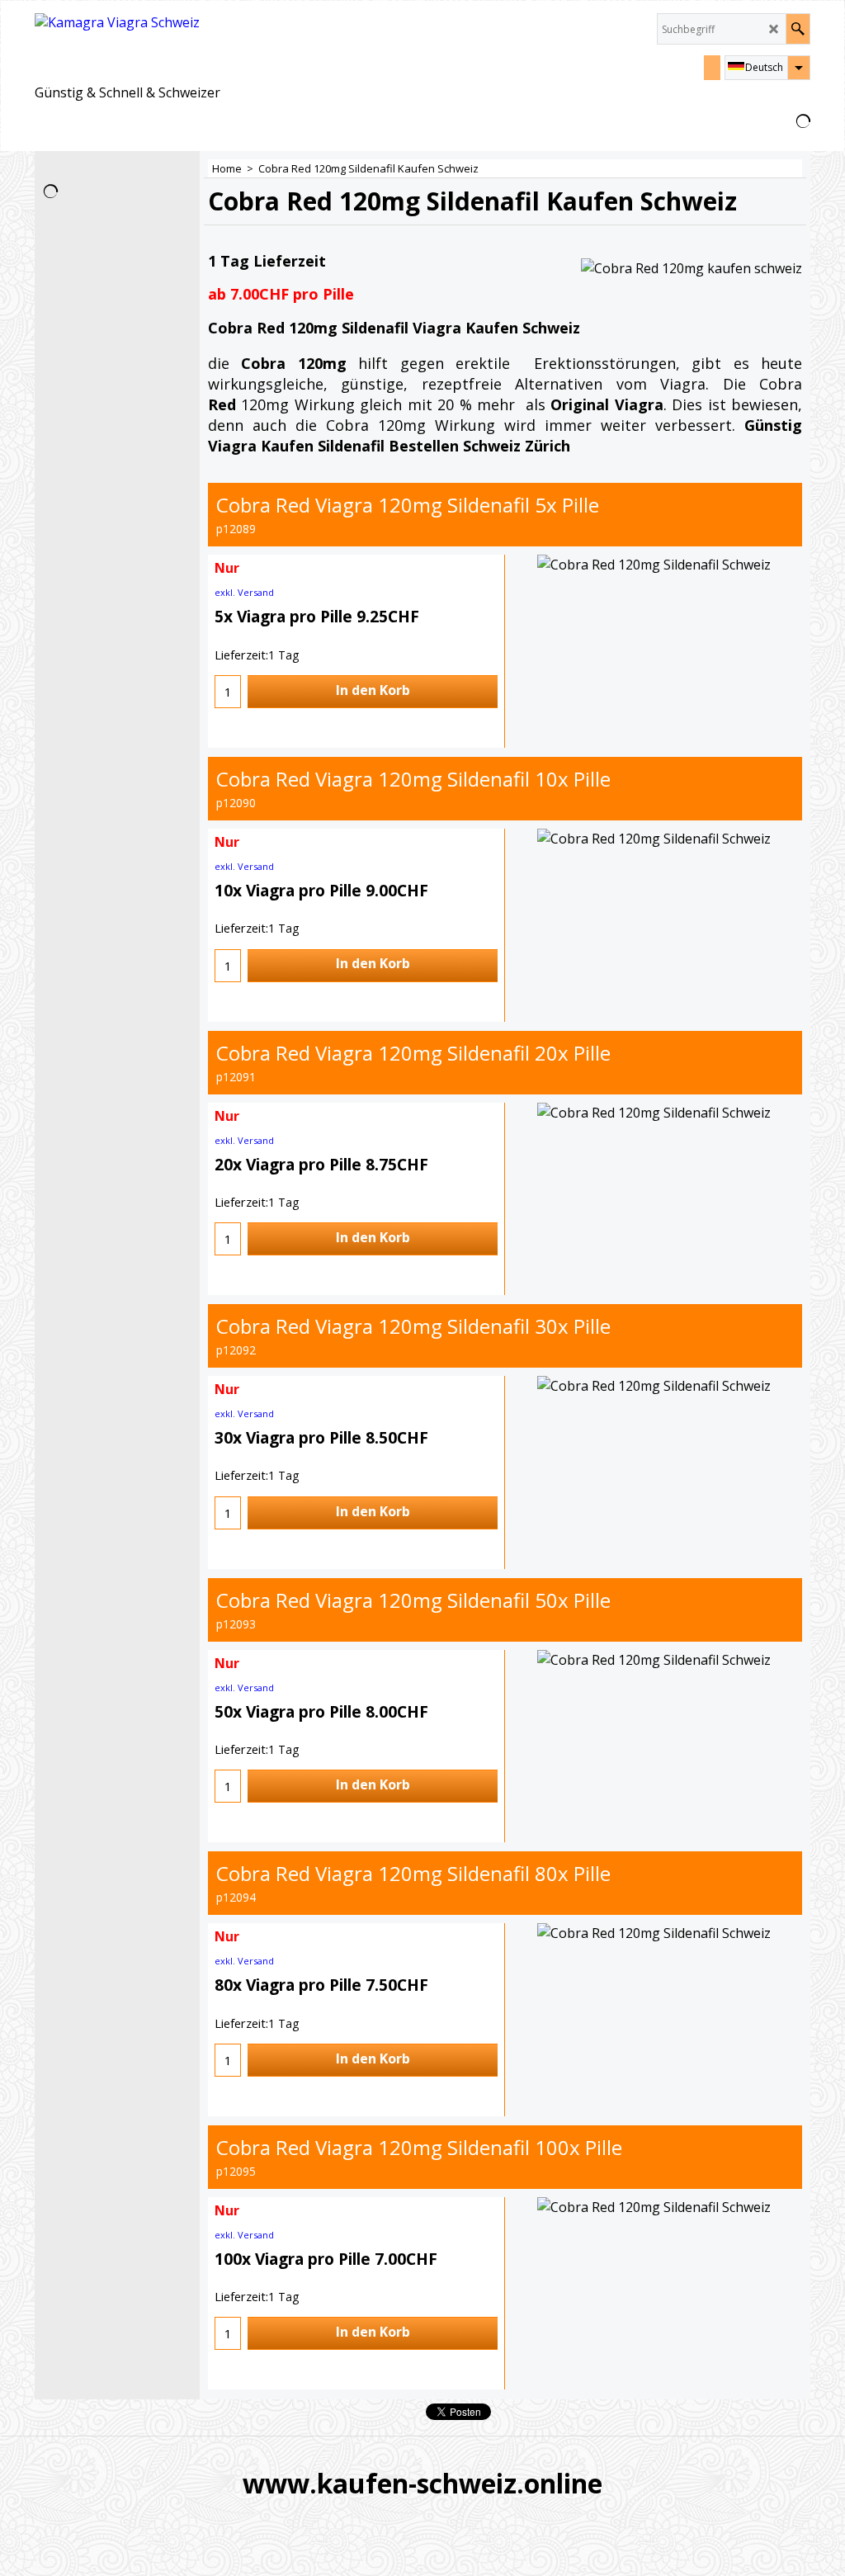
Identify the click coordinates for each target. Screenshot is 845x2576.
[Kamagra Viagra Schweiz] (127, 47)
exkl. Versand (244, 592)
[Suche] (798, 29)
